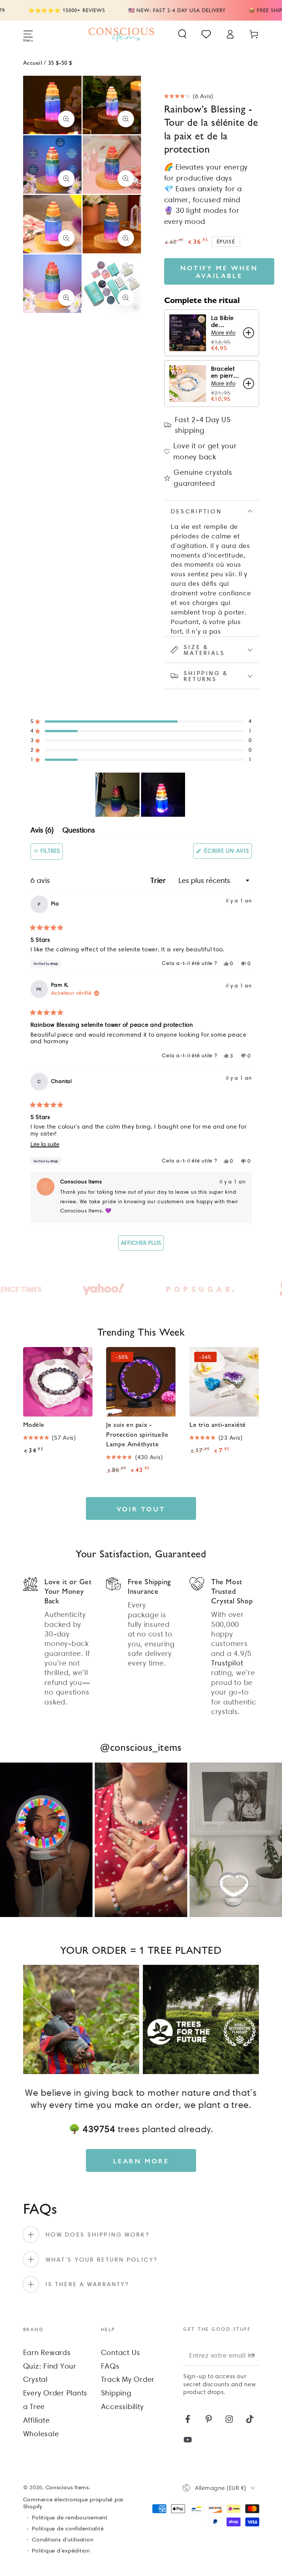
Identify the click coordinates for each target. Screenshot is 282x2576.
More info (223, 333)
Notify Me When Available (219, 271)
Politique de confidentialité (68, 2529)
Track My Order (128, 2379)
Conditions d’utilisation (63, 2540)
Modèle (34, 1424)
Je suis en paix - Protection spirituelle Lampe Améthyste (137, 1434)
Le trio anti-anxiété (218, 1424)
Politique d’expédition (61, 2551)
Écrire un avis (227, 853)
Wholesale (41, 2434)
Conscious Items (67, 2487)
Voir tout (141, 1509)
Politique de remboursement (70, 2518)
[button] (182, 34)
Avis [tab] (42, 831)
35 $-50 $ (60, 62)
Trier (159, 880)
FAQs (110, 2366)
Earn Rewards (47, 2352)
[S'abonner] (254, 2355)
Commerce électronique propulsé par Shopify (74, 2503)
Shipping (116, 2393)
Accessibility (122, 2406)
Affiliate (37, 2420)
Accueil (33, 62)
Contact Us (121, 2352)
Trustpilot (227, 1663)
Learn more (141, 2161)
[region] (141, 795)
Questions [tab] (79, 831)
